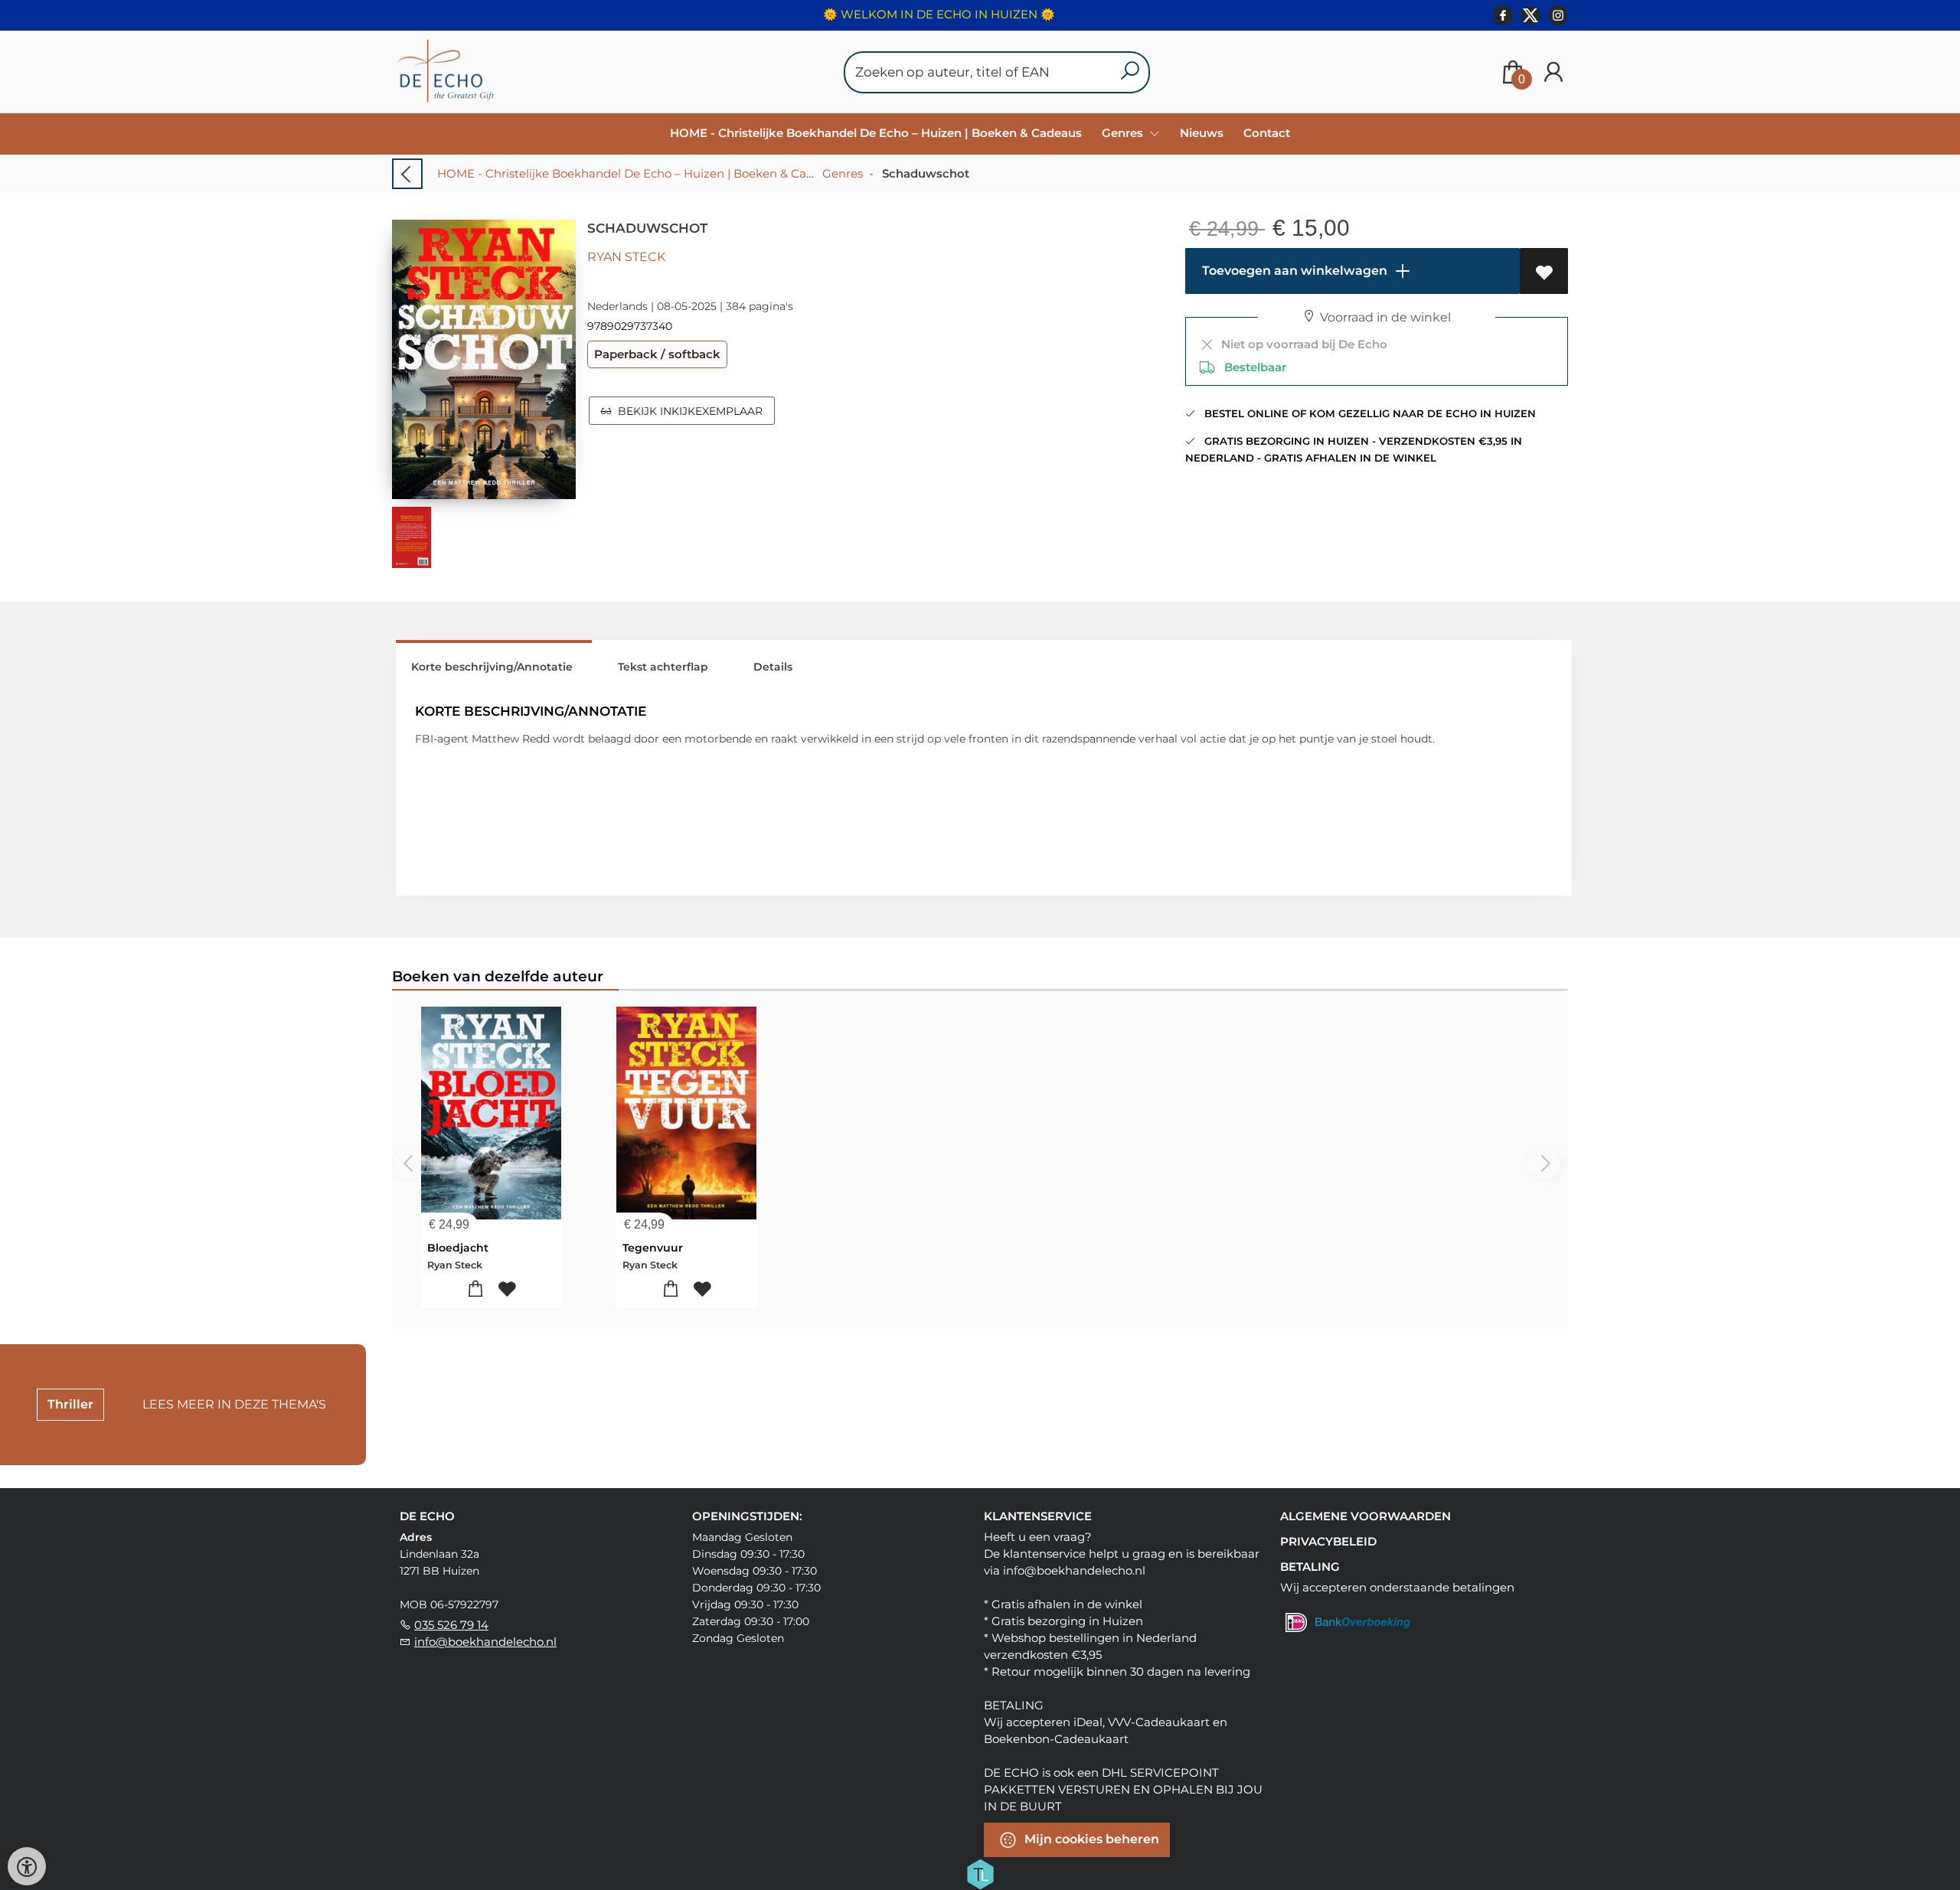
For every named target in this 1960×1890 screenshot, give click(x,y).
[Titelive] (980, 1873)
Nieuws (1202, 133)
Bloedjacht (458, 1248)
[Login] (1553, 72)
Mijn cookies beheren (1090, 1839)
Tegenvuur (653, 1248)
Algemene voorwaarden (1365, 1516)
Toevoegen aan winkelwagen (1293, 271)
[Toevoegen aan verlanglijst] (1544, 271)
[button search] (1130, 72)
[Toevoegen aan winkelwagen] (476, 1289)
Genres (843, 173)
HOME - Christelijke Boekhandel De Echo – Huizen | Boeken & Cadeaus (876, 133)
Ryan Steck (626, 257)
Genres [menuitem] (1124, 133)
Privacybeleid (1328, 1541)
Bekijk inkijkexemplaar (687, 411)
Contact (1267, 133)
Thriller (70, 1404)
